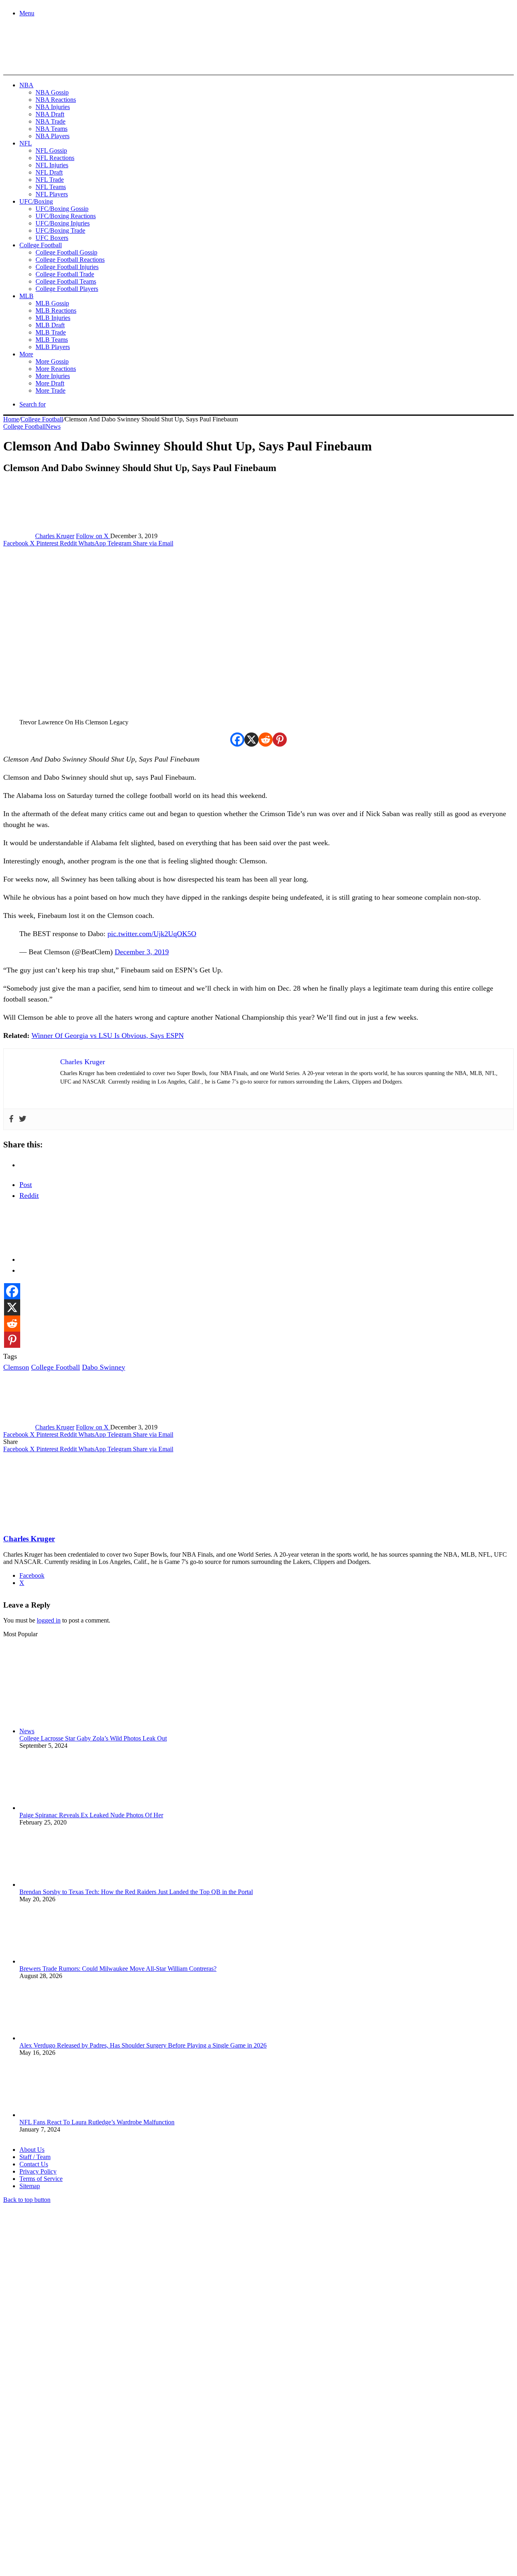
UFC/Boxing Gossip (62, 209)
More (26, 354)
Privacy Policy (38, 2171)
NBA (26, 85)
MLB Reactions (56, 310)
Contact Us (34, 2164)
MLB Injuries (53, 318)
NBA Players (53, 136)
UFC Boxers (52, 238)
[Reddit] (266, 740)
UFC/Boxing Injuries (63, 223)
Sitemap (30, 2186)
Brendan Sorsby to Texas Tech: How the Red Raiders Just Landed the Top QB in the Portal (136, 1892)
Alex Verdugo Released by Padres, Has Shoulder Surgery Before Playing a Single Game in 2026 (143, 2045)
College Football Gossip (66, 252)
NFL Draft (49, 172)
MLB (26, 296)
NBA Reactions (56, 100)
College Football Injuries (67, 267)
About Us (32, 2150)
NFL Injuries (52, 165)
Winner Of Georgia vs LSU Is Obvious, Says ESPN (108, 1035)
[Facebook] (237, 740)
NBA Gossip (52, 92)
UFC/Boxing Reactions (66, 216)
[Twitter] (23, 1119)
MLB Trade (51, 332)
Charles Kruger (55, 536)
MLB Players (53, 347)
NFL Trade (50, 180)
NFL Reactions (55, 158)
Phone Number (178, 2488)
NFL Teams (51, 187)
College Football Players (67, 289)
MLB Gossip (52, 303)
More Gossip (52, 361)
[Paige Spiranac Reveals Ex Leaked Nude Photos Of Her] (64, 1808)
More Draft (50, 383)
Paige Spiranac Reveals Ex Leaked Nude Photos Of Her (91, 1815)
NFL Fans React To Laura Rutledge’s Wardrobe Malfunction (97, 2122)
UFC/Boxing (36, 201)
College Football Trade (65, 274)
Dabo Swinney (104, 1367)
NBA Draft (50, 114)
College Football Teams (66, 281)
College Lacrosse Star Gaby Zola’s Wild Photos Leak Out (93, 1738)
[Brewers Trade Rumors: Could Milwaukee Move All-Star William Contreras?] (64, 1961)
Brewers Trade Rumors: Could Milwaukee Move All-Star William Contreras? (118, 1969)
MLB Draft (50, 325)
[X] (251, 740)
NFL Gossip (51, 150)
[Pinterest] (280, 740)
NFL (26, 143)
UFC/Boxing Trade (60, 230)
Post (26, 1185)
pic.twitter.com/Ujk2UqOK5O (152, 934)
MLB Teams (52, 340)
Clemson (16, 1367)
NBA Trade (50, 121)
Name (53, 2488)
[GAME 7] (39, 61)
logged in (49, 1620)
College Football (41, 245)
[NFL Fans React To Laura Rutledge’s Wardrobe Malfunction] (64, 2115)
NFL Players (52, 194)
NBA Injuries (53, 107)
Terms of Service (41, 2179)
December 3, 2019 (142, 952)
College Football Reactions (70, 260)
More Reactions (56, 369)
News (53, 426)
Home (11, 419)
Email (110, 2488)
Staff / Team (35, 2157)
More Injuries (53, 376)
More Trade (50, 390)
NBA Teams (51, 129)
